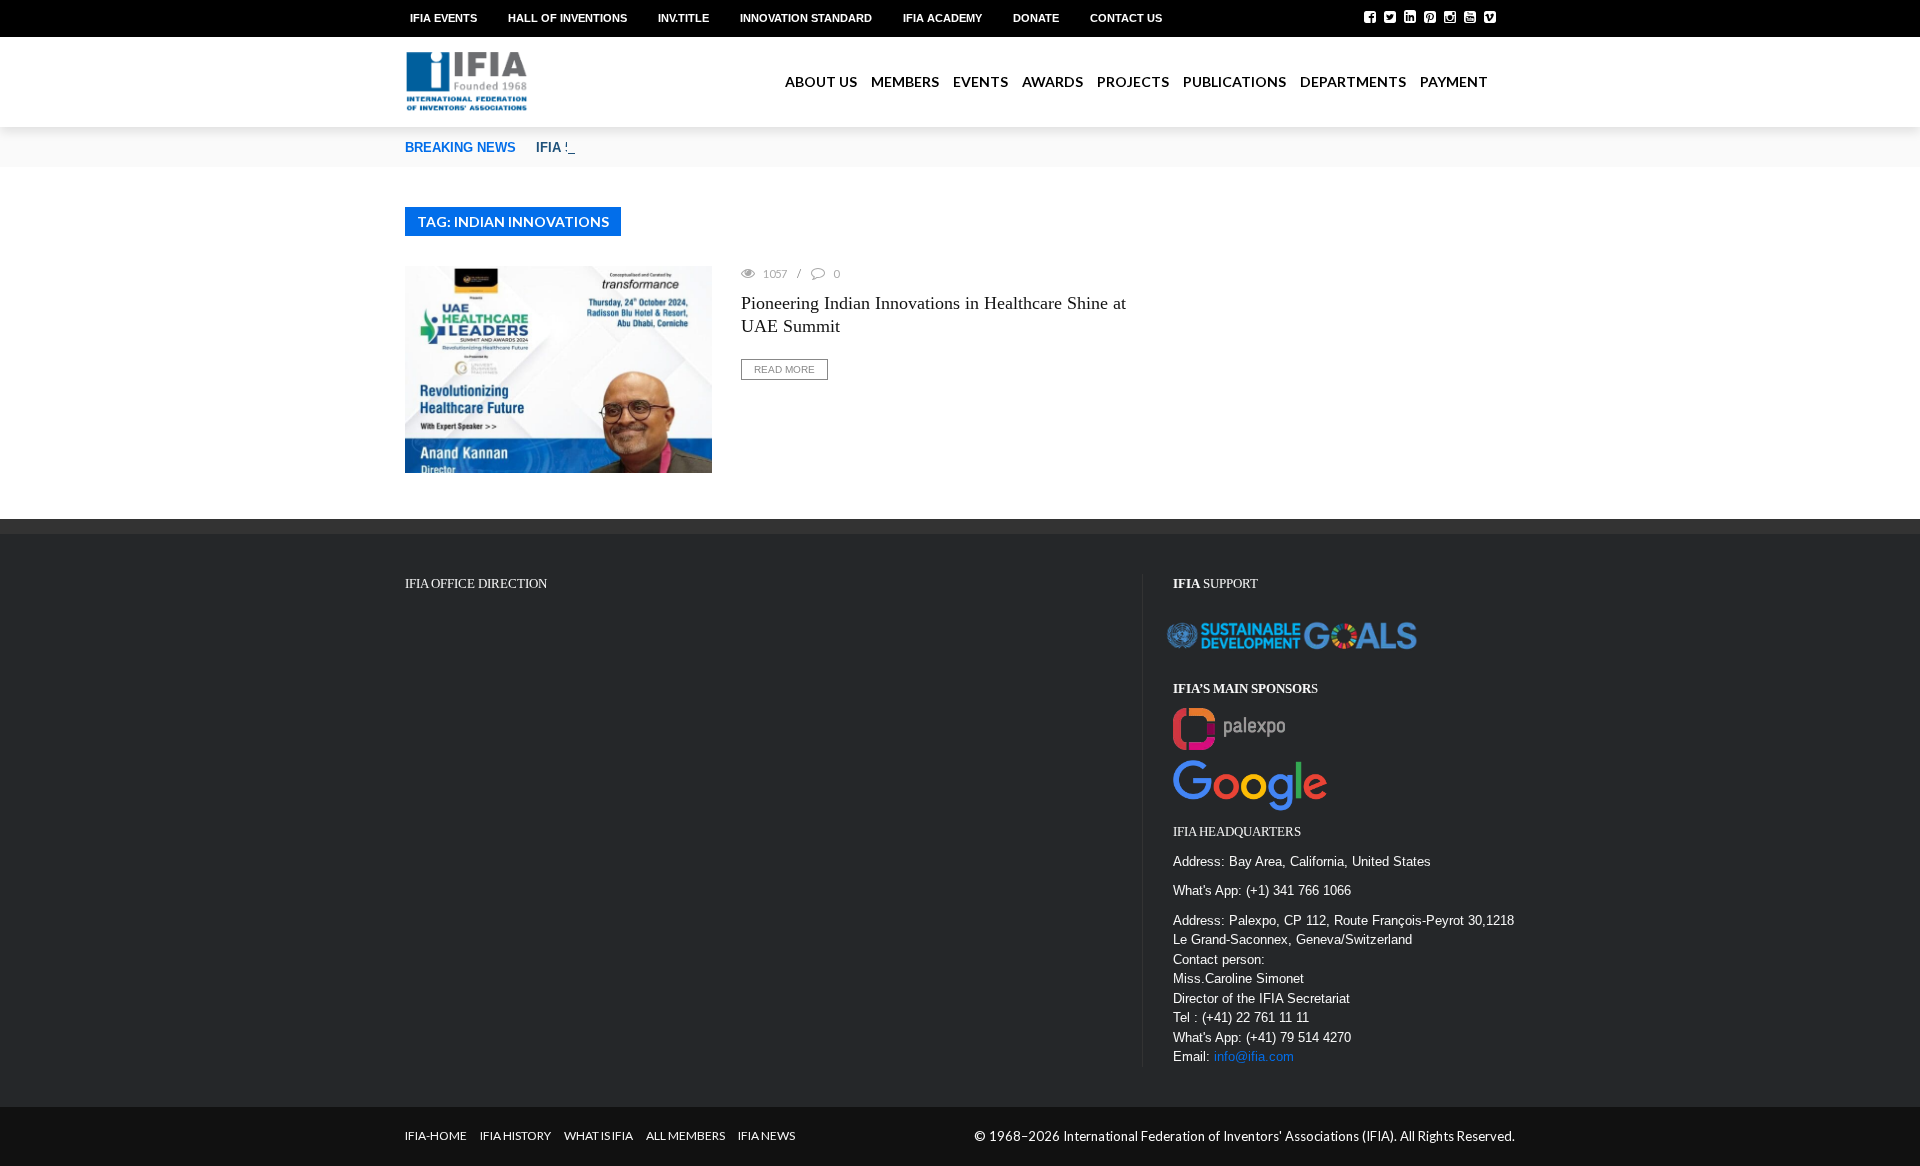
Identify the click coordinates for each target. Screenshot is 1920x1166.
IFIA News (766, 1135)
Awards (1052, 81)
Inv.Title (683, 18)
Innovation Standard (806, 18)
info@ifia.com (1254, 1056)
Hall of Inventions (567, 18)
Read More (784, 369)
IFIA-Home (436, 1135)
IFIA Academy (942, 18)
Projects (1133, 81)
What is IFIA (598, 1135)
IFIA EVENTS (443, 18)
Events (980, 81)
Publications (1234, 81)
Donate (1036, 18)
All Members (685, 1135)
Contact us (1126, 18)
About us (821, 81)
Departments (1353, 81)
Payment (1454, 81)
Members (905, 81)
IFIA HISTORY (515, 1135)
